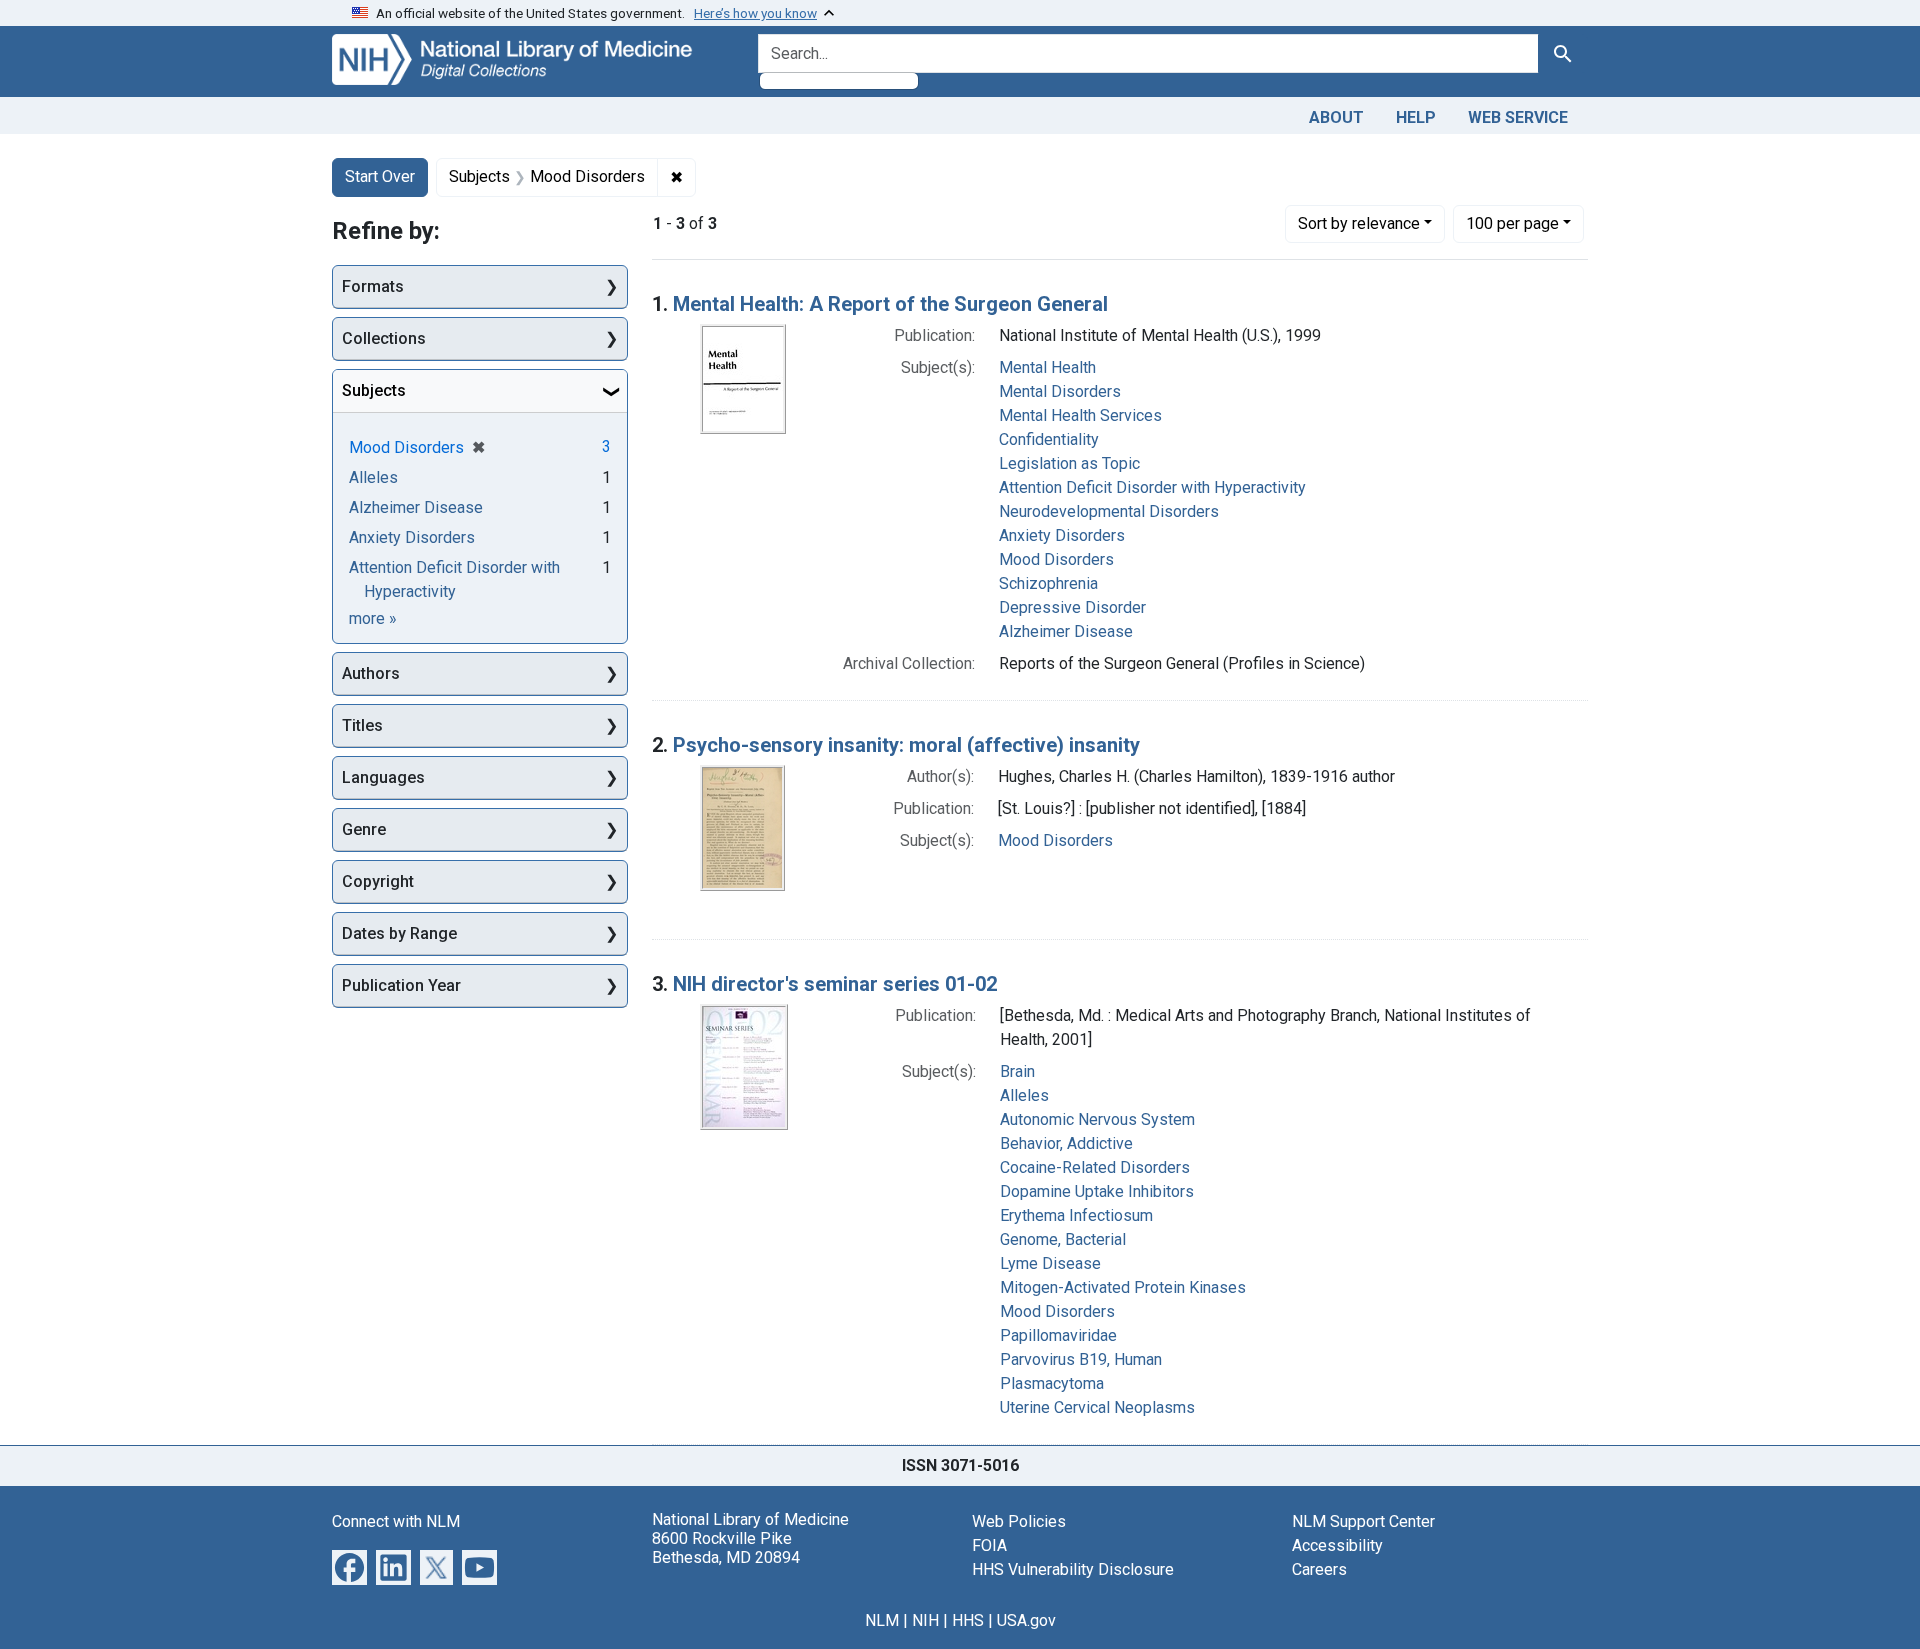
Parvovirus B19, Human (1081, 1359)
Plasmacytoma (1052, 1383)
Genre (364, 829)
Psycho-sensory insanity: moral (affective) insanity (906, 745)
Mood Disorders (1056, 559)
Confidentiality (1049, 439)
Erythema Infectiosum (1076, 1215)
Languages (383, 777)
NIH (925, 1620)
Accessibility (1337, 1545)
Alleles (1024, 1095)
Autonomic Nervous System (1097, 1119)
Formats (373, 286)
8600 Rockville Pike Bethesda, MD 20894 (726, 1548)
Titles (362, 725)
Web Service (1518, 117)
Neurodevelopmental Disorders (1109, 511)
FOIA (989, 1545)
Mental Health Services (1080, 415)
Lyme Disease (1050, 1263)
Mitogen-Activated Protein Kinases (1123, 1287)
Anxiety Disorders (1062, 535)
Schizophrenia (1048, 583)
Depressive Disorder (1072, 607)
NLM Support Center (1363, 1521)
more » (373, 618)
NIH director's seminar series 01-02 (835, 984)
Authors (371, 673)
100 (1512, 223)
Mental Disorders (1060, 391)
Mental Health (1047, 367)
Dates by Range (399, 933)
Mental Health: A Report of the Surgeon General (890, 304)
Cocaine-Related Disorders (1095, 1167)
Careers (1319, 1569)
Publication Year (401, 985)
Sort (1359, 223)
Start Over (380, 176)
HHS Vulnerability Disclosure (1073, 1569)
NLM (882, 1620)
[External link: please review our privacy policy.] (349, 1565)
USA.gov (1026, 1620)
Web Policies (1019, 1521)
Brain (1017, 1071)
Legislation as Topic (1069, 463)
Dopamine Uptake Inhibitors (1097, 1191)
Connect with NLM (396, 1521)
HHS (968, 1620)
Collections (384, 338)
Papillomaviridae (1058, 1335)
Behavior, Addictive (1066, 1143)
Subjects (374, 390)
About (1336, 117)
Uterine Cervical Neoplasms (1097, 1407)
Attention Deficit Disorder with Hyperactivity (1152, 487)
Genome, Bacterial (1063, 1239)
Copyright (378, 881)
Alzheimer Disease (1066, 631)
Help (1416, 117)
